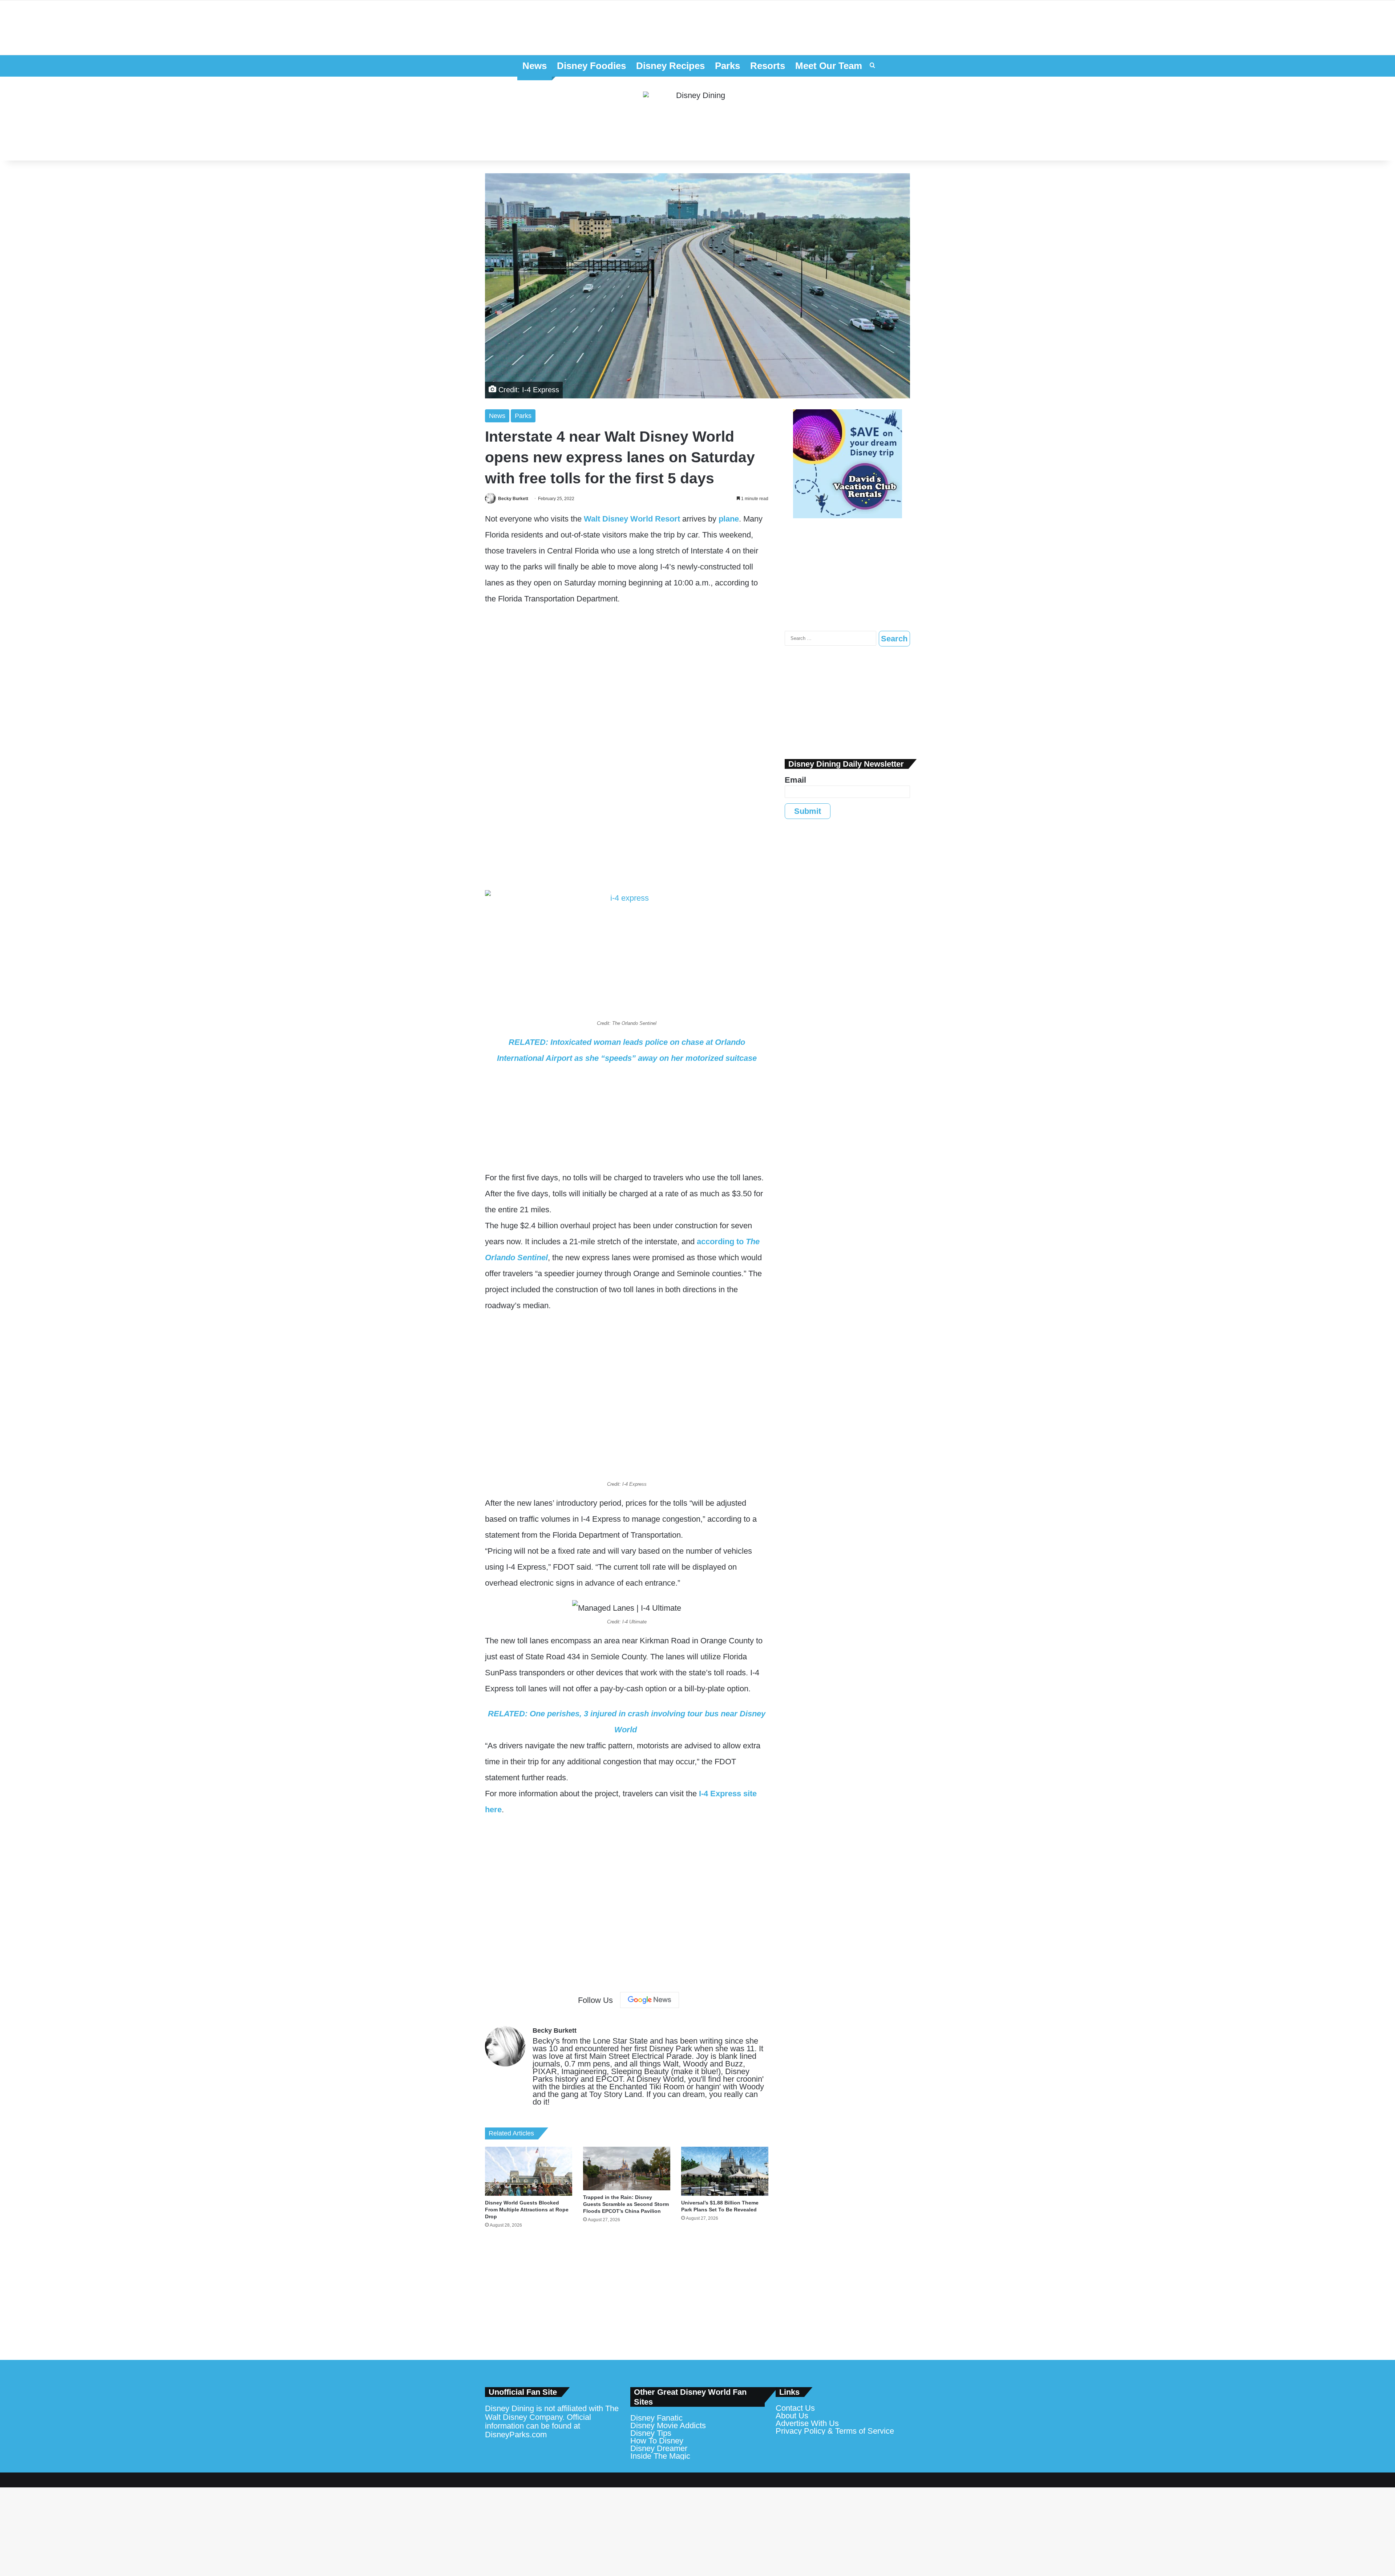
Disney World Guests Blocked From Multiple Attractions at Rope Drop (527, 2210)
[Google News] (650, 2000)
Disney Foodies (591, 66)
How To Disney (657, 2441)
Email (795, 780)
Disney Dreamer (659, 2448)
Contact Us (795, 2408)
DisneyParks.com (516, 2435)
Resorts (768, 66)
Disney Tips (651, 2433)
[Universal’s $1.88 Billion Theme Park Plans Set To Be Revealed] (725, 2171)
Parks (727, 66)
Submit (808, 811)
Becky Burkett (513, 499)
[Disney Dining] (697, 119)
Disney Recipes (670, 66)
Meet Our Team (829, 66)
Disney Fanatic (656, 2418)
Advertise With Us (807, 2423)
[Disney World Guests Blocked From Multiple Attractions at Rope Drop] (529, 2171)
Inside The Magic (660, 2456)
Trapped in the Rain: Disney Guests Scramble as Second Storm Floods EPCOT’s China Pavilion (626, 2204)
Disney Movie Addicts (668, 2425)
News (535, 66)
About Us (792, 2416)
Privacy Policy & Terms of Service (835, 2431)
